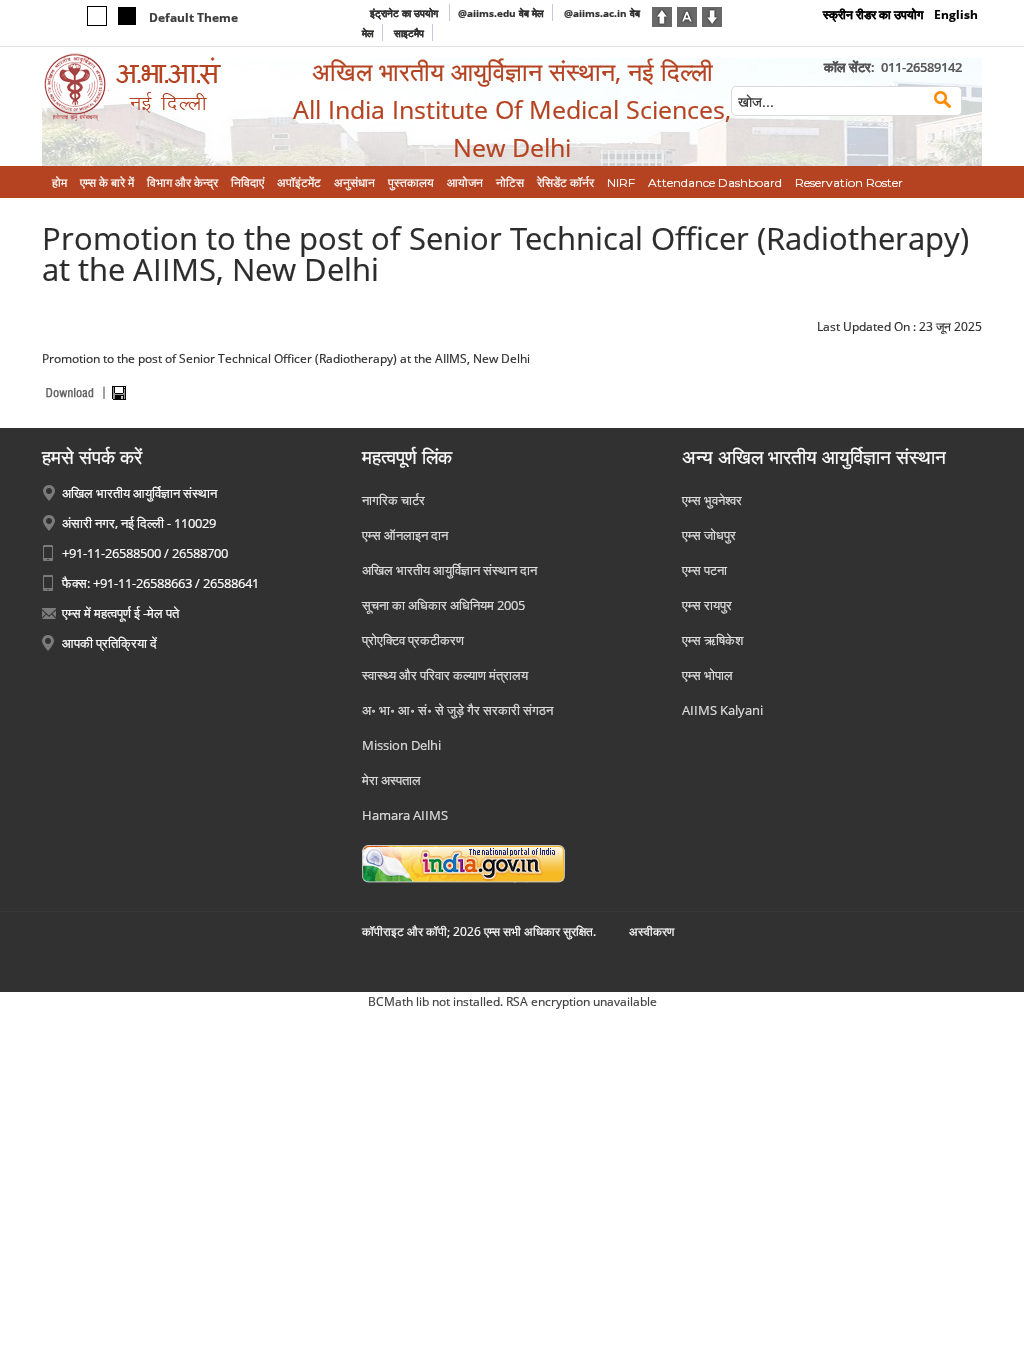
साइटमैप (409, 33)
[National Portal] (463, 862)
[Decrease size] (712, 15)
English (956, 14)
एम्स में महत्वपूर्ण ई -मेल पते (120, 613)
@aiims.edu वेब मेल (501, 13)
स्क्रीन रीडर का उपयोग (873, 14)
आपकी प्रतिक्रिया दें (109, 643)
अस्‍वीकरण (651, 931)
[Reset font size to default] (687, 15)
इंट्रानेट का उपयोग (405, 13)
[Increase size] (662, 15)
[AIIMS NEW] (152, 87)
